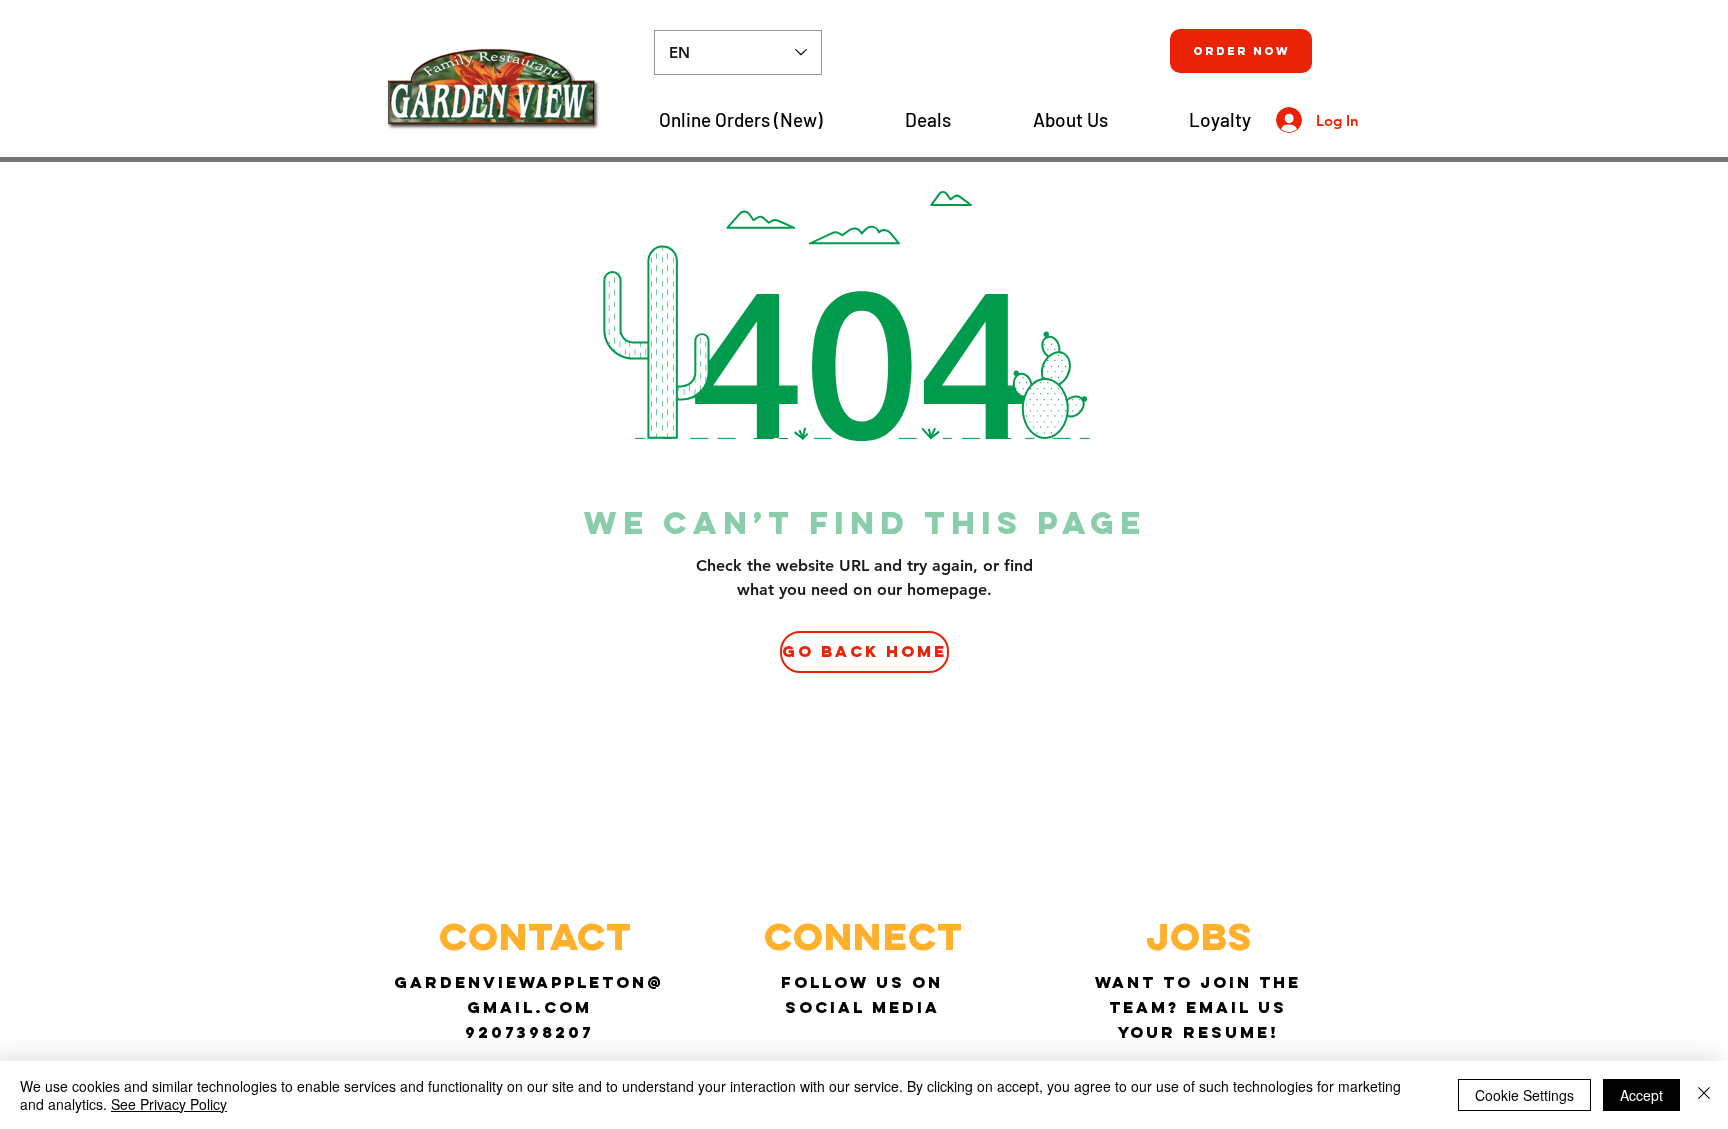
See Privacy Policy (169, 1104)
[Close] (1704, 1095)
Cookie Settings (1524, 1095)
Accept (1641, 1095)
